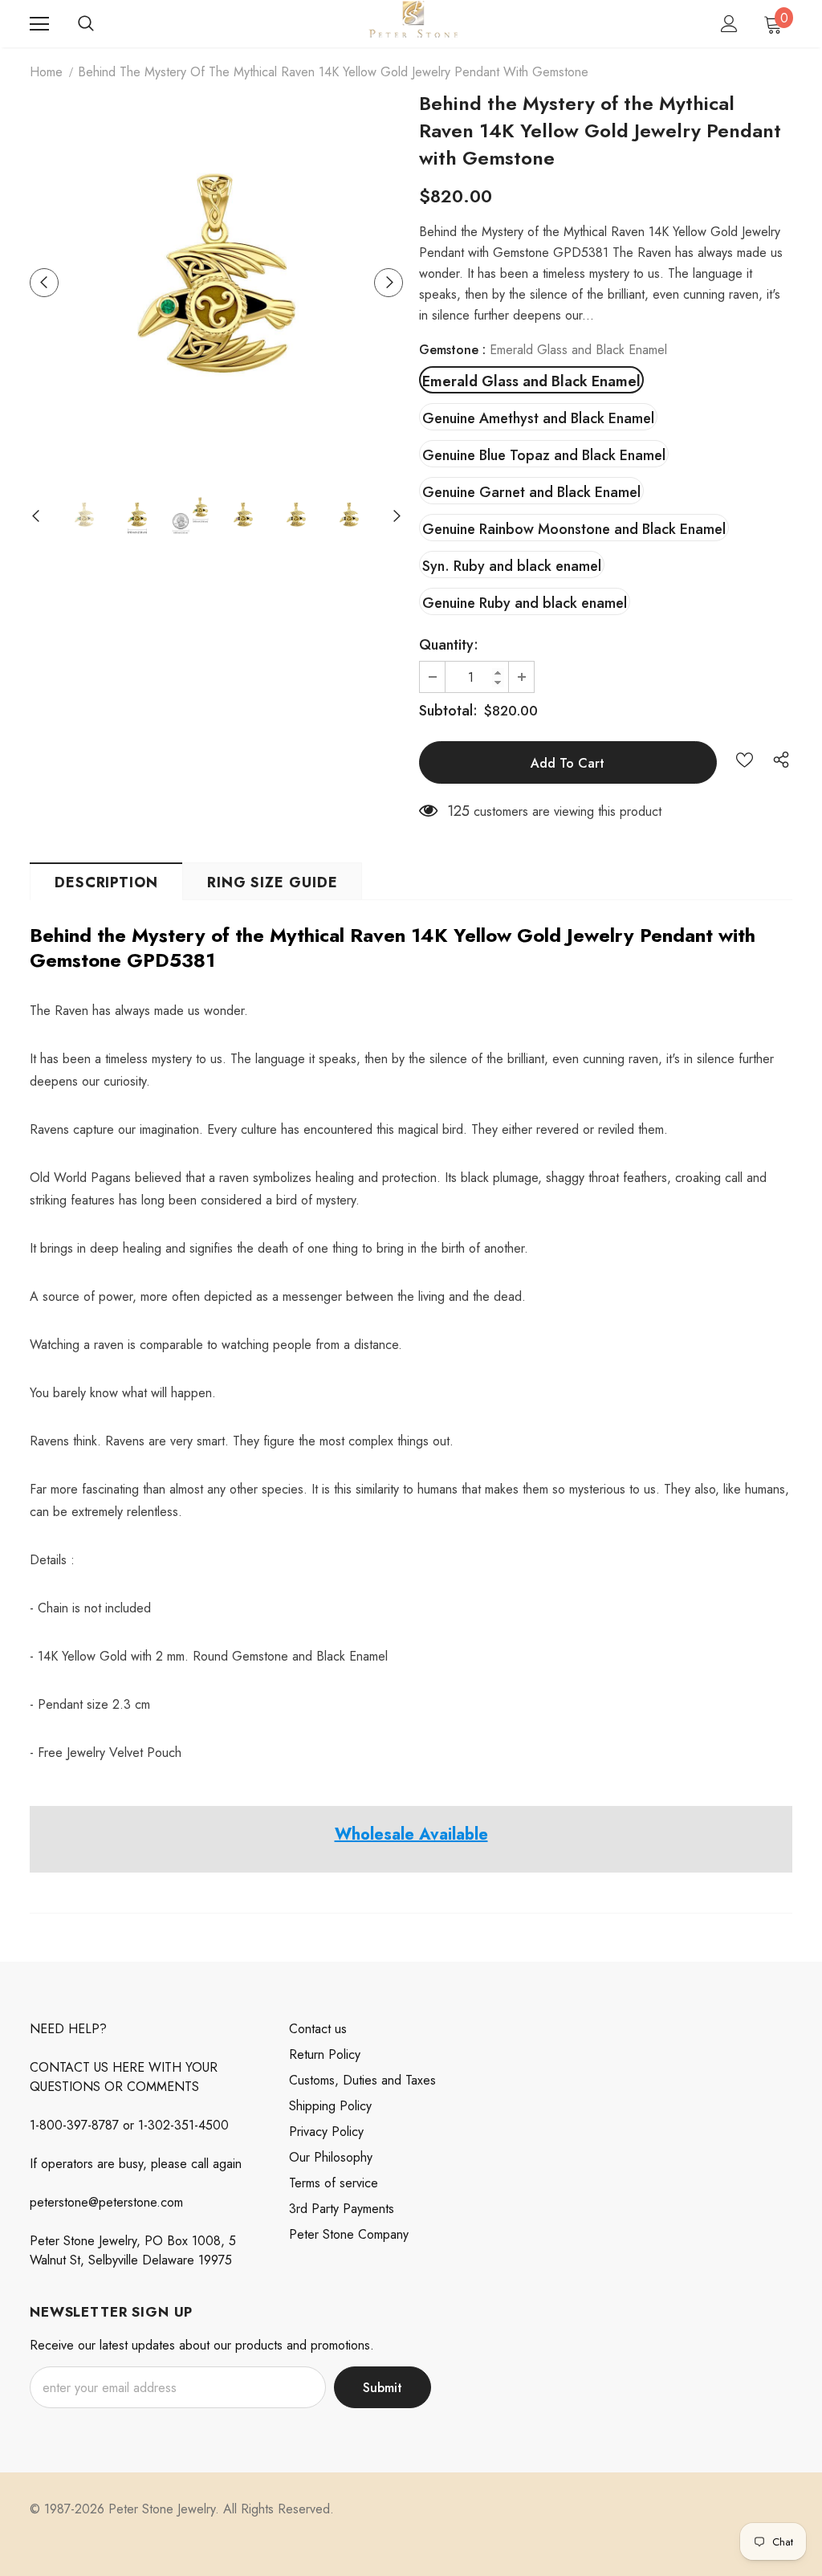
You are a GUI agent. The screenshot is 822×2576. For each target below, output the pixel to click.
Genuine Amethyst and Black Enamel (538, 418)
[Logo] (413, 23)
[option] (216, 282)
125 (458, 811)
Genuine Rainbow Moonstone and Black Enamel (574, 529)
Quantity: (449, 645)
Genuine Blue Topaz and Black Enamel (544, 455)
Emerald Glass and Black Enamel (531, 381)
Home (46, 72)
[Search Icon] (86, 24)
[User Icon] (729, 24)
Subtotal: (448, 711)
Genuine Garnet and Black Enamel (531, 492)
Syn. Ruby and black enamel (512, 566)
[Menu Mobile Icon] (39, 24)
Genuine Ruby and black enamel (525, 603)
